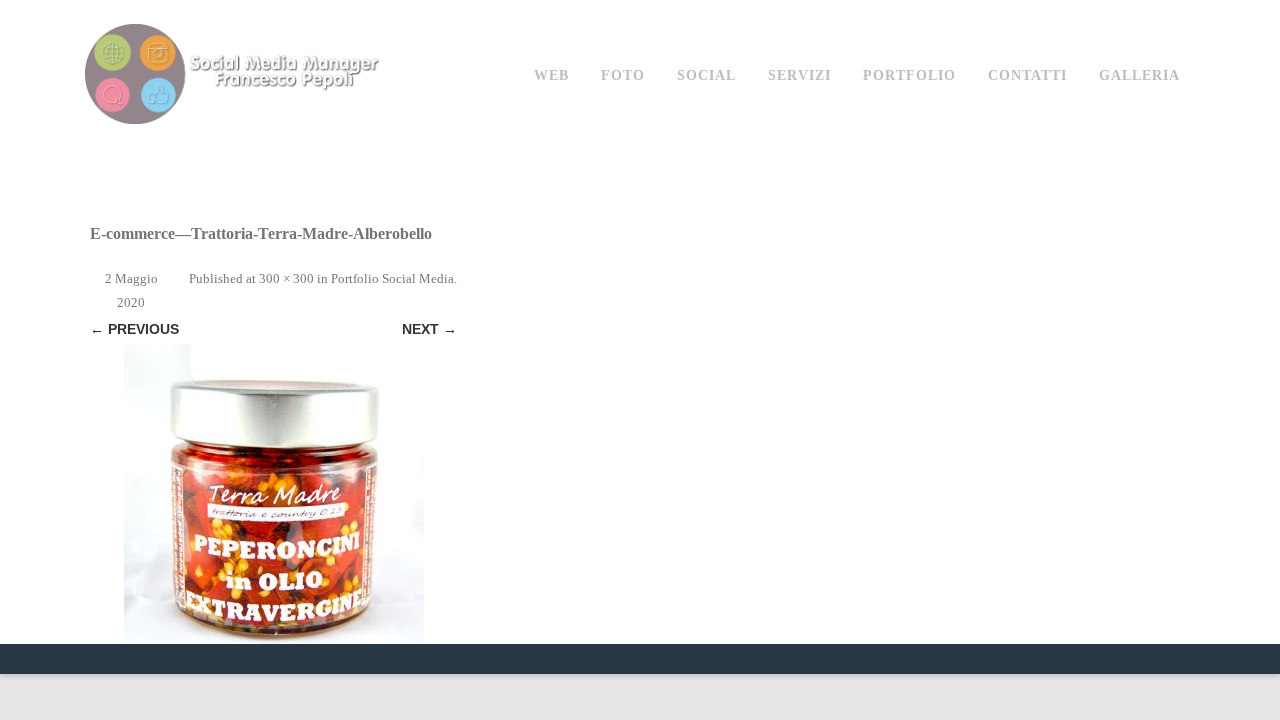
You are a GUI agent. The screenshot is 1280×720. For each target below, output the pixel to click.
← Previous (134, 329)
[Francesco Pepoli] (235, 143)
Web (551, 75)
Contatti (1027, 75)
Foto (623, 75)
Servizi (799, 75)
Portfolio (909, 75)
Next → (429, 329)
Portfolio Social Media (392, 278)
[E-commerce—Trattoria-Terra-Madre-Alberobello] (273, 494)
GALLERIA (1139, 75)
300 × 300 (286, 278)
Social (706, 75)
